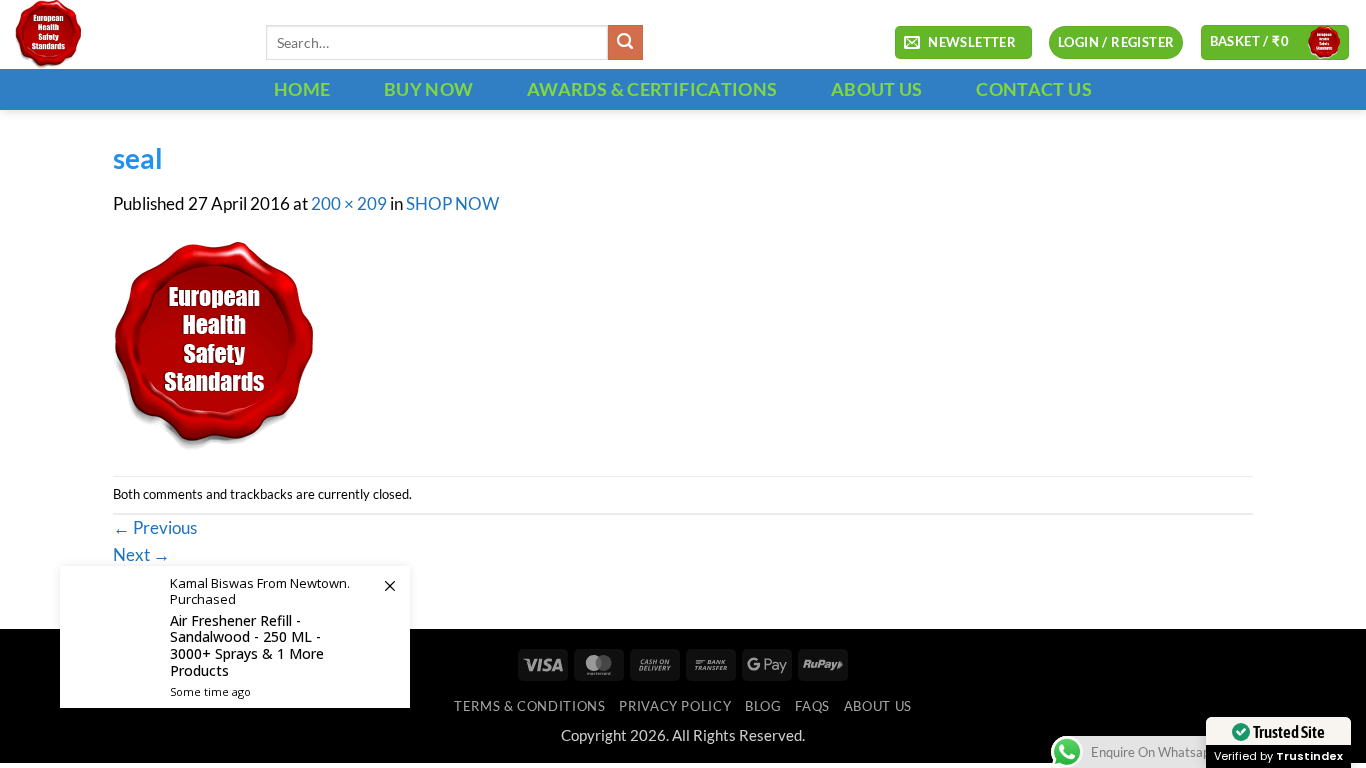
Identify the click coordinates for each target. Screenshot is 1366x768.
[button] (963, 43)
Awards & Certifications (652, 89)
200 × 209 (349, 204)
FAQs (812, 706)
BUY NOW (429, 89)
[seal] (213, 345)
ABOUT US (877, 89)
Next (141, 555)
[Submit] (625, 42)
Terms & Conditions (529, 706)
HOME (302, 89)
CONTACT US (1034, 89)
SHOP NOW (452, 204)
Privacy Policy (675, 706)
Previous (155, 528)
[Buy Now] (235, 637)
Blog (763, 706)
